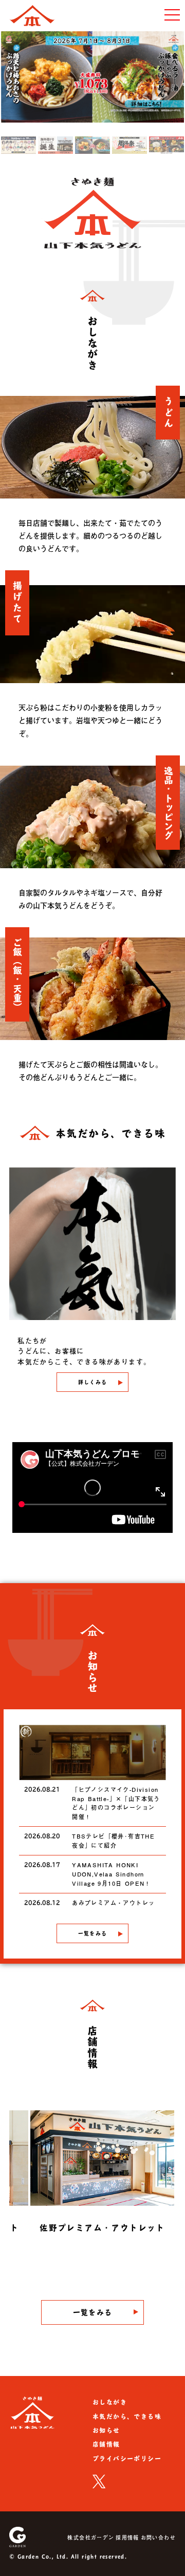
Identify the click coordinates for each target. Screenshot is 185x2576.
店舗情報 (106, 2444)
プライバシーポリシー (127, 2459)
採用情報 (127, 2537)
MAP (57, 2254)
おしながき (110, 2402)
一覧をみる (93, 1933)
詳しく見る (129, 2254)
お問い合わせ (158, 2537)
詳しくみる (93, 1382)
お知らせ (106, 2430)
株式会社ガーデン (91, 2537)
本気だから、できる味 (127, 2417)
